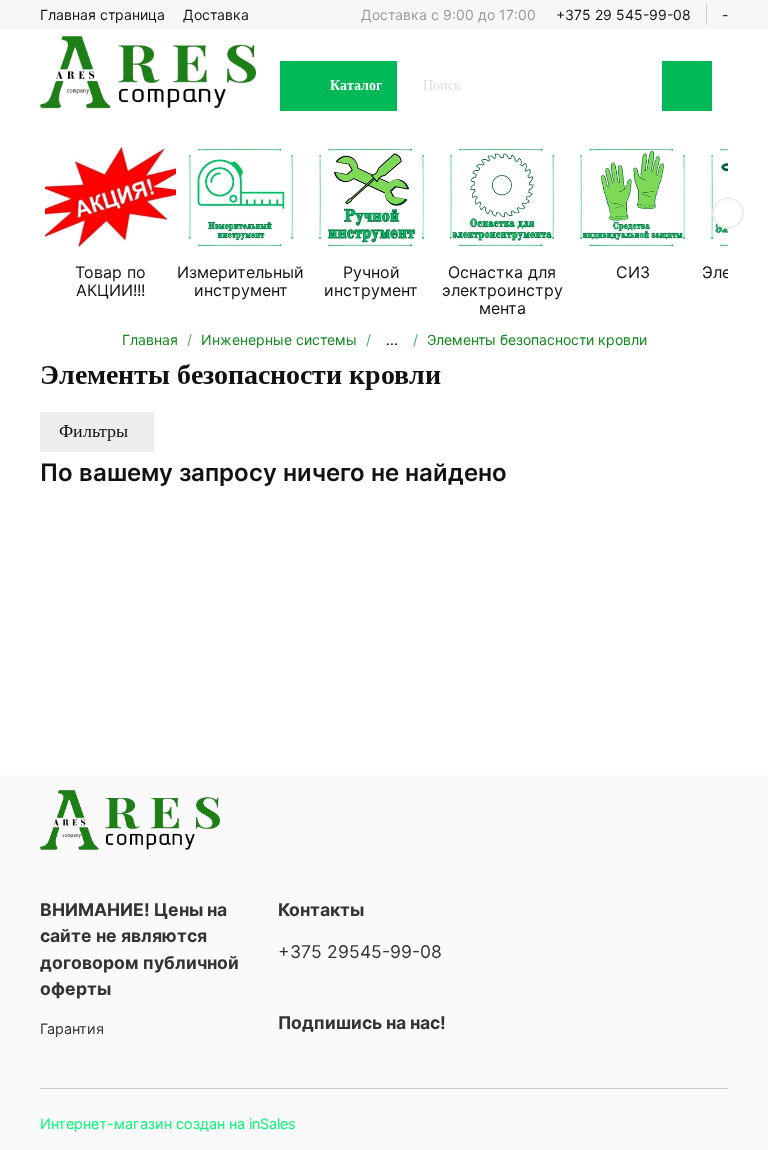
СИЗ (633, 273)
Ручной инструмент (371, 282)
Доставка (216, 14)
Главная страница (102, 14)
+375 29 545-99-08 (623, 14)
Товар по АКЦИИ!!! (110, 282)
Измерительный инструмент (240, 282)
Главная (150, 339)
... (392, 340)
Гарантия (72, 1028)
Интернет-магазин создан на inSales (168, 1123)
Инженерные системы (279, 339)
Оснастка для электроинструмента (502, 291)
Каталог (356, 85)
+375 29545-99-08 (360, 951)
